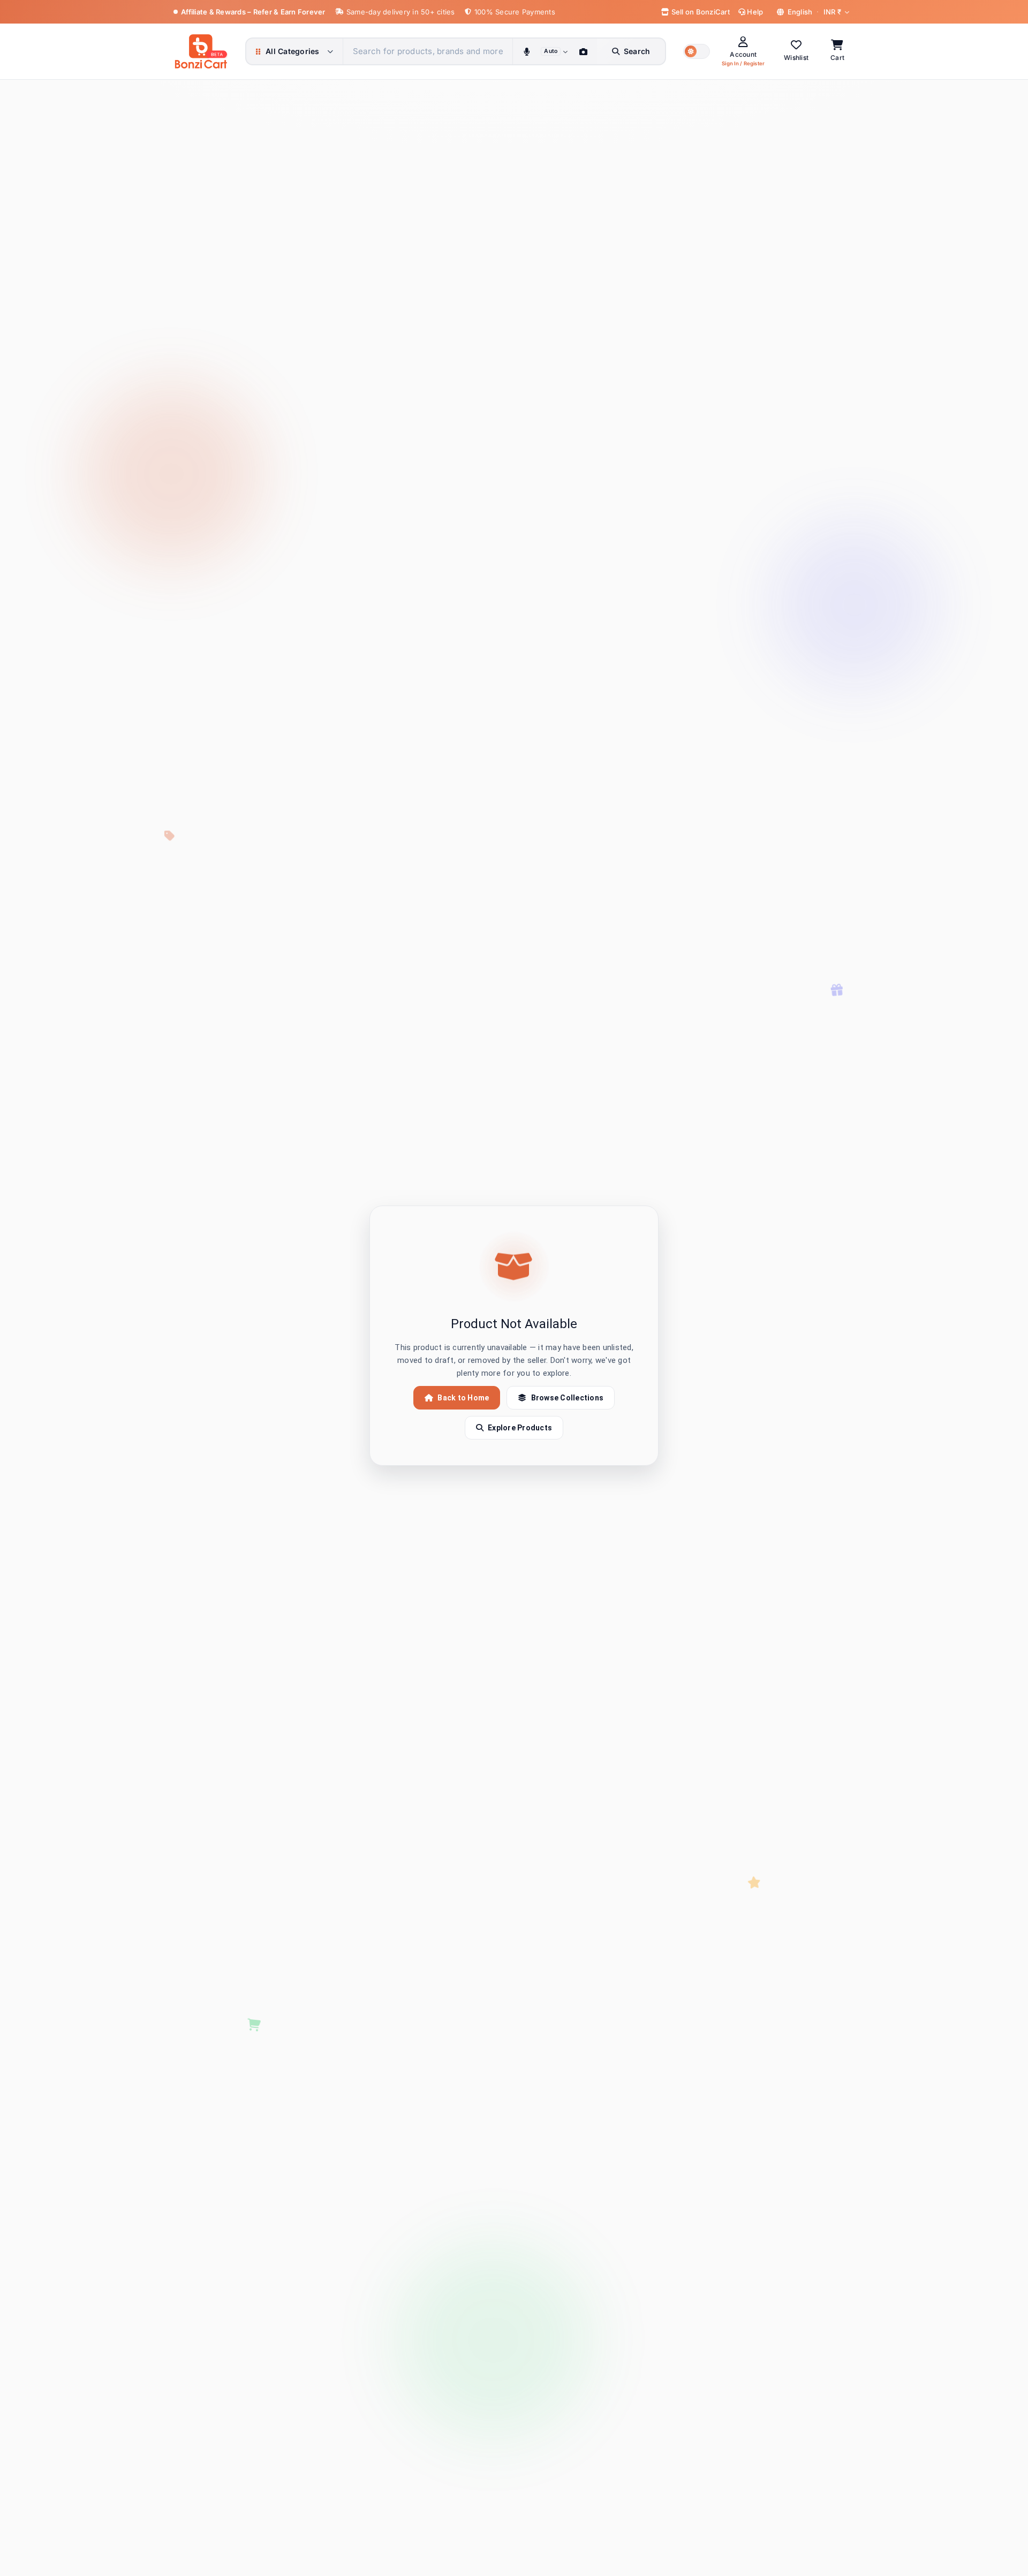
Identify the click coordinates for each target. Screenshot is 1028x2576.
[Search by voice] (526, 51)
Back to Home (463, 1398)
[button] (697, 51)
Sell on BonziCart (700, 12)
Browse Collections (568, 1398)
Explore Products (520, 1428)
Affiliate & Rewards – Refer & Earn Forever (253, 12)
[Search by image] (584, 51)
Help (754, 12)
